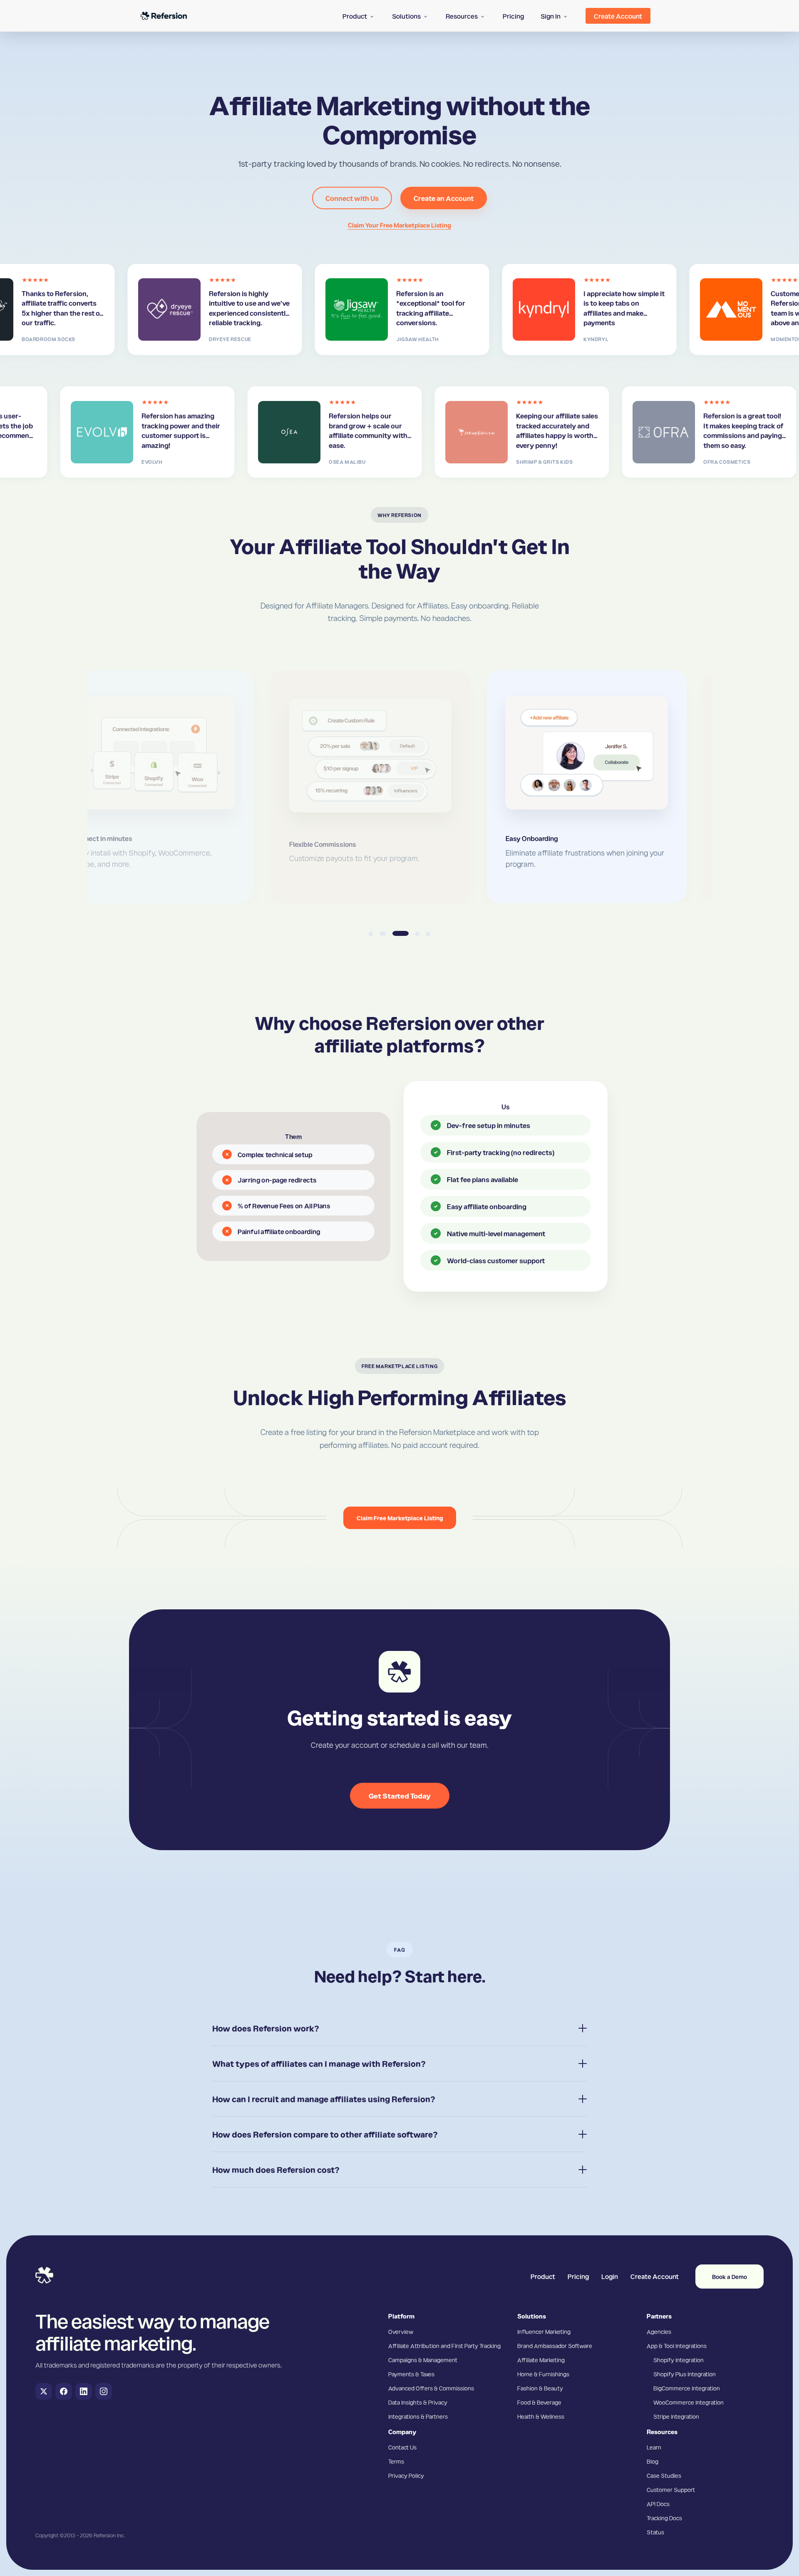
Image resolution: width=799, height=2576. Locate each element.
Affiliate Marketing (541, 2360)
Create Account (655, 2276)
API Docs (658, 2504)
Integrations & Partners (418, 2416)
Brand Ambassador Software (555, 2346)
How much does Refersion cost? (276, 2170)
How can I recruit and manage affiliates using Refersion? (324, 2099)
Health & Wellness (541, 2416)
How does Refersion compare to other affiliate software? (325, 2134)
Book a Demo (730, 2277)
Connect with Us (352, 198)
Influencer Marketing (544, 2331)
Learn (654, 2447)
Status (655, 2532)
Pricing (578, 2276)
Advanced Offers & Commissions (431, 2388)
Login (610, 2276)
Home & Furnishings (543, 2374)
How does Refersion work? (266, 2028)
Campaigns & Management (423, 2360)
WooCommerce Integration (689, 2402)
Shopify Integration (679, 2360)
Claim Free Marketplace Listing (400, 1518)
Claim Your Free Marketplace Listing (399, 225)
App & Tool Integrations (677, 2346)
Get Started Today (400, 1795)
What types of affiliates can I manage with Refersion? (319, 2064)
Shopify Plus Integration (685, 2374)
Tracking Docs (664, 2518)
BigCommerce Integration (687, 2388)
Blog (653, 2461)
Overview (401, 2331)
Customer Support (671, 2489)
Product (543, 2276)
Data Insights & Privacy (418, 2402)
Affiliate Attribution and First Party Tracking (444, 2346)
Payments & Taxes (411, 2374)
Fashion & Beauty (540, 2388)
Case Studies (664, 2475)
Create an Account (444, 198)
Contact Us (402, 2447)
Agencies (659, 2331)
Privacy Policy (406, 2475)
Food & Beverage (539, 2402)
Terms (396, 2461)
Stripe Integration (676, 2416)
